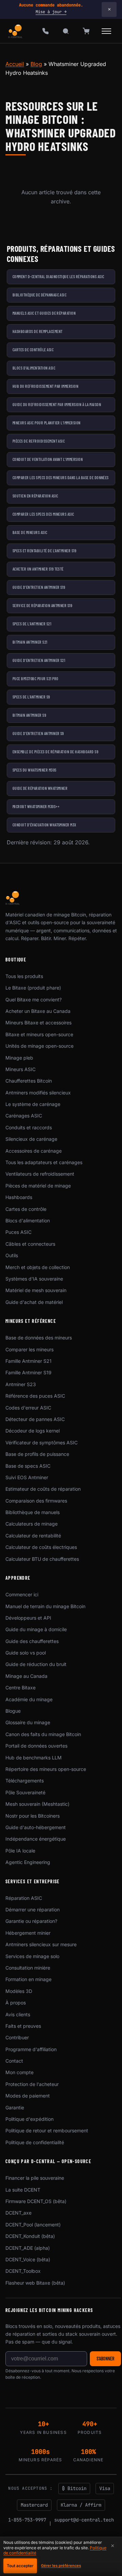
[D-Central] (16, 31)
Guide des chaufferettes (32, 1641)
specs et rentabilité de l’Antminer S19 (44, 551)
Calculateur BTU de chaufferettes (42, 1559)
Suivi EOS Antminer (27, 1477)
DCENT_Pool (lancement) (33, 2225)
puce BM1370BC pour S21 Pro (35, 679)
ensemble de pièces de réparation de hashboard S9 (55, 752)
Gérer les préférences (61, 2566)
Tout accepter (20, 2566)
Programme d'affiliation (31, 2049)
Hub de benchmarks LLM (34, 1758)
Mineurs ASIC (21, 1069)
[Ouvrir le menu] (106, 31)
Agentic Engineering (28, 1862)
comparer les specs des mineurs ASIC (43, 514)
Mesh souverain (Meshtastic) (37, 1804)
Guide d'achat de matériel (34, 1302)
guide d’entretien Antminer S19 (39, 587)
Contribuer (17, 2037)
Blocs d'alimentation (28, 1220)
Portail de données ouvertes (36, 1746)
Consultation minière (28, 1968)
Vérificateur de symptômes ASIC (42, 1442)
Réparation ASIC (24, 1898)
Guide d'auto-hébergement (36, 1827)
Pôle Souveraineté (25, 1792)
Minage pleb (19, 1058)
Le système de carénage (33, 1104)
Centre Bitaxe (21, 1687)
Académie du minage (29, 1699)
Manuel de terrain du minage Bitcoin (45, 1606)
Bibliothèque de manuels (33, 1512)
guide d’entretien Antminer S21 (39, 660)
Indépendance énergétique (36, 1839)
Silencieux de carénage (31, 1139)
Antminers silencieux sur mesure (41, 1944)
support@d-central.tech (84, 2520)
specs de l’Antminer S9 (31, 697)
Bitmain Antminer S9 (29, 715)
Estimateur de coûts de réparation (43, 1489)
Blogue (13, 1711)
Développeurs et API (28, 1618)
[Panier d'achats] (86, 31)
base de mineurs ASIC (30, 532)
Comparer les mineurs (29, 1349)
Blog (36, 64)
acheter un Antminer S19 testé (38, 569)
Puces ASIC (18, 1232)
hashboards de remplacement (37, 331)
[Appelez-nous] (45, 31)
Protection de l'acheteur (32, 2084)
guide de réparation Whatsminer (40, 788)
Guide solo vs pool (26, 1653)
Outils (12, 1255)
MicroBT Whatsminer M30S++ (36, 806)
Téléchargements (25, 1781)
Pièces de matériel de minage (38, 1186)
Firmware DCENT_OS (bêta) (36, 2201)
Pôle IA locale (20, 1851)
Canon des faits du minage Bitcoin (43, 1734)
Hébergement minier (28, 1933)
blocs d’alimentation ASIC (34, 368)
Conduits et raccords (29, 1127)
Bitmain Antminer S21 (30, 642)
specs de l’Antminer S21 (32, 624)
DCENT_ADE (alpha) (28, 2248)
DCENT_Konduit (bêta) (30, 2236)
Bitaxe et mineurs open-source (39, 1034)
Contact (14, 2061)
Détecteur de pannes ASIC (35, 1419)
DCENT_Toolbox (23, 2271)
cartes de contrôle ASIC (33, 350)
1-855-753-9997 (27, 2520)
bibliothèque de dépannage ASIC (39, 295)
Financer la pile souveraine (35, 2178)
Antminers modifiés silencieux (38, 1093)
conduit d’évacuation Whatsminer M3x (45, 825)
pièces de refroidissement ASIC (39, 441)
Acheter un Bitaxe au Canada (38, 1011)
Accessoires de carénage (34, 1151)
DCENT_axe (18, 2213)
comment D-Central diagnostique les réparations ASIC (58, 276)
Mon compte (19, 2072)
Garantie (15, 2107)
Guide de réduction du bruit (36, 1664)
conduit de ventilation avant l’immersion (48, 459)
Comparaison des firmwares (36, 1501)
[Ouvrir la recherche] (66, 31)
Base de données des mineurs (39, 1338)
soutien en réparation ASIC (35, 496)
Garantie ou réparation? (31, 1921)
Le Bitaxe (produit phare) (33, 988)
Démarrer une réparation (33, 1909)
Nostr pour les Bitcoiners (33, 1816)
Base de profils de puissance (37, 1454)
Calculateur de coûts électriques (41, 1547)
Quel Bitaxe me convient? (34, 1000)
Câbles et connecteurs (30, 1244)
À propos (16, 2003)
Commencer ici (22, 1594)
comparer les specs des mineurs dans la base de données (61, 478)
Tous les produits (24, 976)
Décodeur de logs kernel (33, 1431)
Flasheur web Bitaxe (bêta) (35, 2283)
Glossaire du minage (28, 1722)
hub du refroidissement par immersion (45, 386)
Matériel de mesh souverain (36, 1290)
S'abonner (105, 2359)
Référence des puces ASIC (35, 1396)
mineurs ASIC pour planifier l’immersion (47, 423)
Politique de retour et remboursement (47, 2130)
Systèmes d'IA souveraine (34, 1279)
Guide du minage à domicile (36, 1629)
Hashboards (19, 1197)
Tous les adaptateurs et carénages (44, 1162)
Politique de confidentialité (35, 2142)
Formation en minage (28, 1979)
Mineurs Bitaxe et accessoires (38, 1023)
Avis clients (18, 2014)
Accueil (15, 64)
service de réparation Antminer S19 (42, 605)
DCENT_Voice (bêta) (28, 2259)
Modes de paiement (28, 2096)
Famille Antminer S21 (28, 1361)
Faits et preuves (23, 2026)
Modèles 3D (19, 1991)
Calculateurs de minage (32, 1524)
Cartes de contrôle (26, 1209)
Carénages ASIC (24, 1116)
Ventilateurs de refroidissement (40, 1174)
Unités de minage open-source (39, 1046)
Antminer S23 (21, 1384)
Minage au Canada (26, 1676)
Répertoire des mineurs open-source (46, 1769)
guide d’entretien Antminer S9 (38, 733)
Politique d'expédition (29, 2119)
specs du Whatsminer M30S (35, 770)
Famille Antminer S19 (28, 1372)
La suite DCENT (23, 2190)
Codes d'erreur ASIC (28, 1408)
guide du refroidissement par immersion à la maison (57, 404)
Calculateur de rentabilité (33, 1536)
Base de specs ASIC (28, 1466)
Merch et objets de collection (38, 1267)
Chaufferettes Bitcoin (29, 1081)
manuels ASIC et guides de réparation (44, 313)
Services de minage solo (32, 1956)
